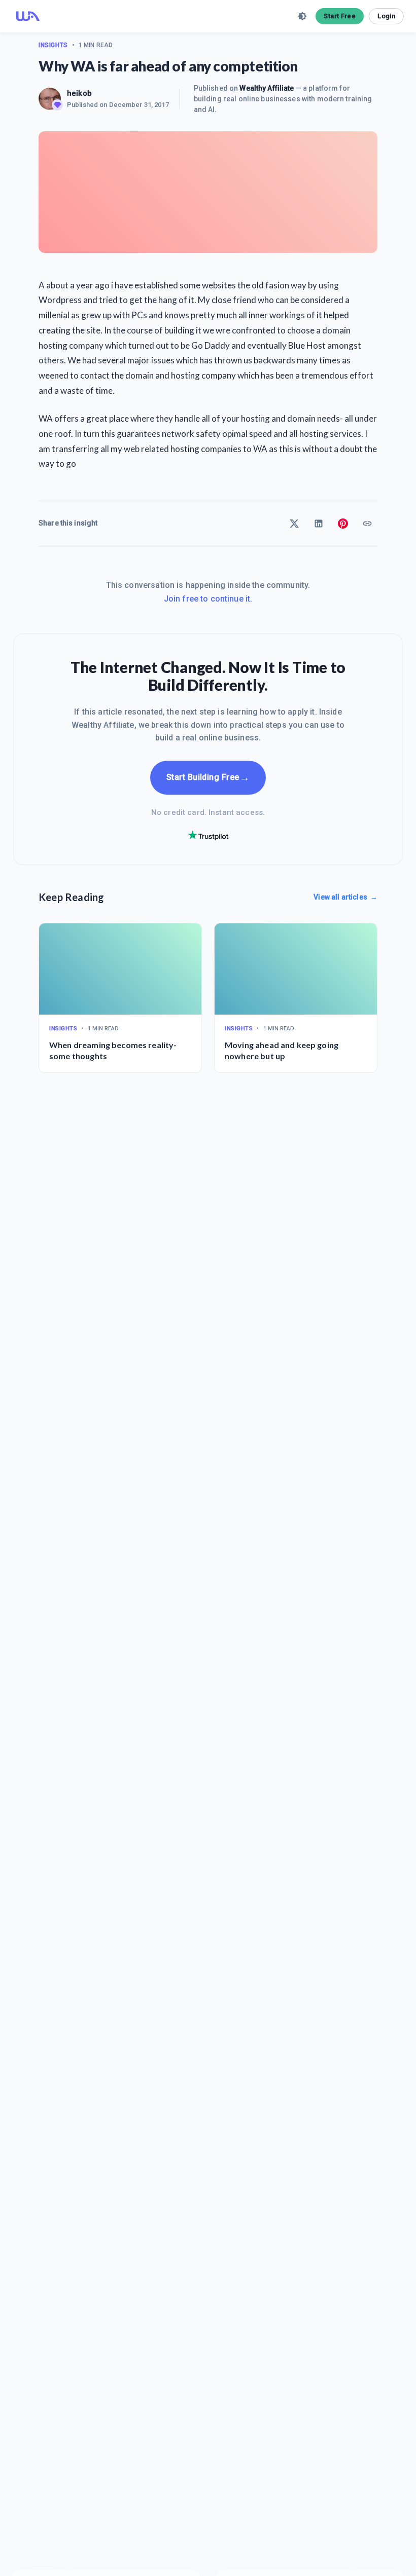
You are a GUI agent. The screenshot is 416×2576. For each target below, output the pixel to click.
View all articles (345, 897)
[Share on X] (294, 524)
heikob (79, 93)
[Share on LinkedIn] (319, 524)
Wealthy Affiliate (267, 88)
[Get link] (367, 524)
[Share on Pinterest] (343, 524)
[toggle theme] (302, 16)
